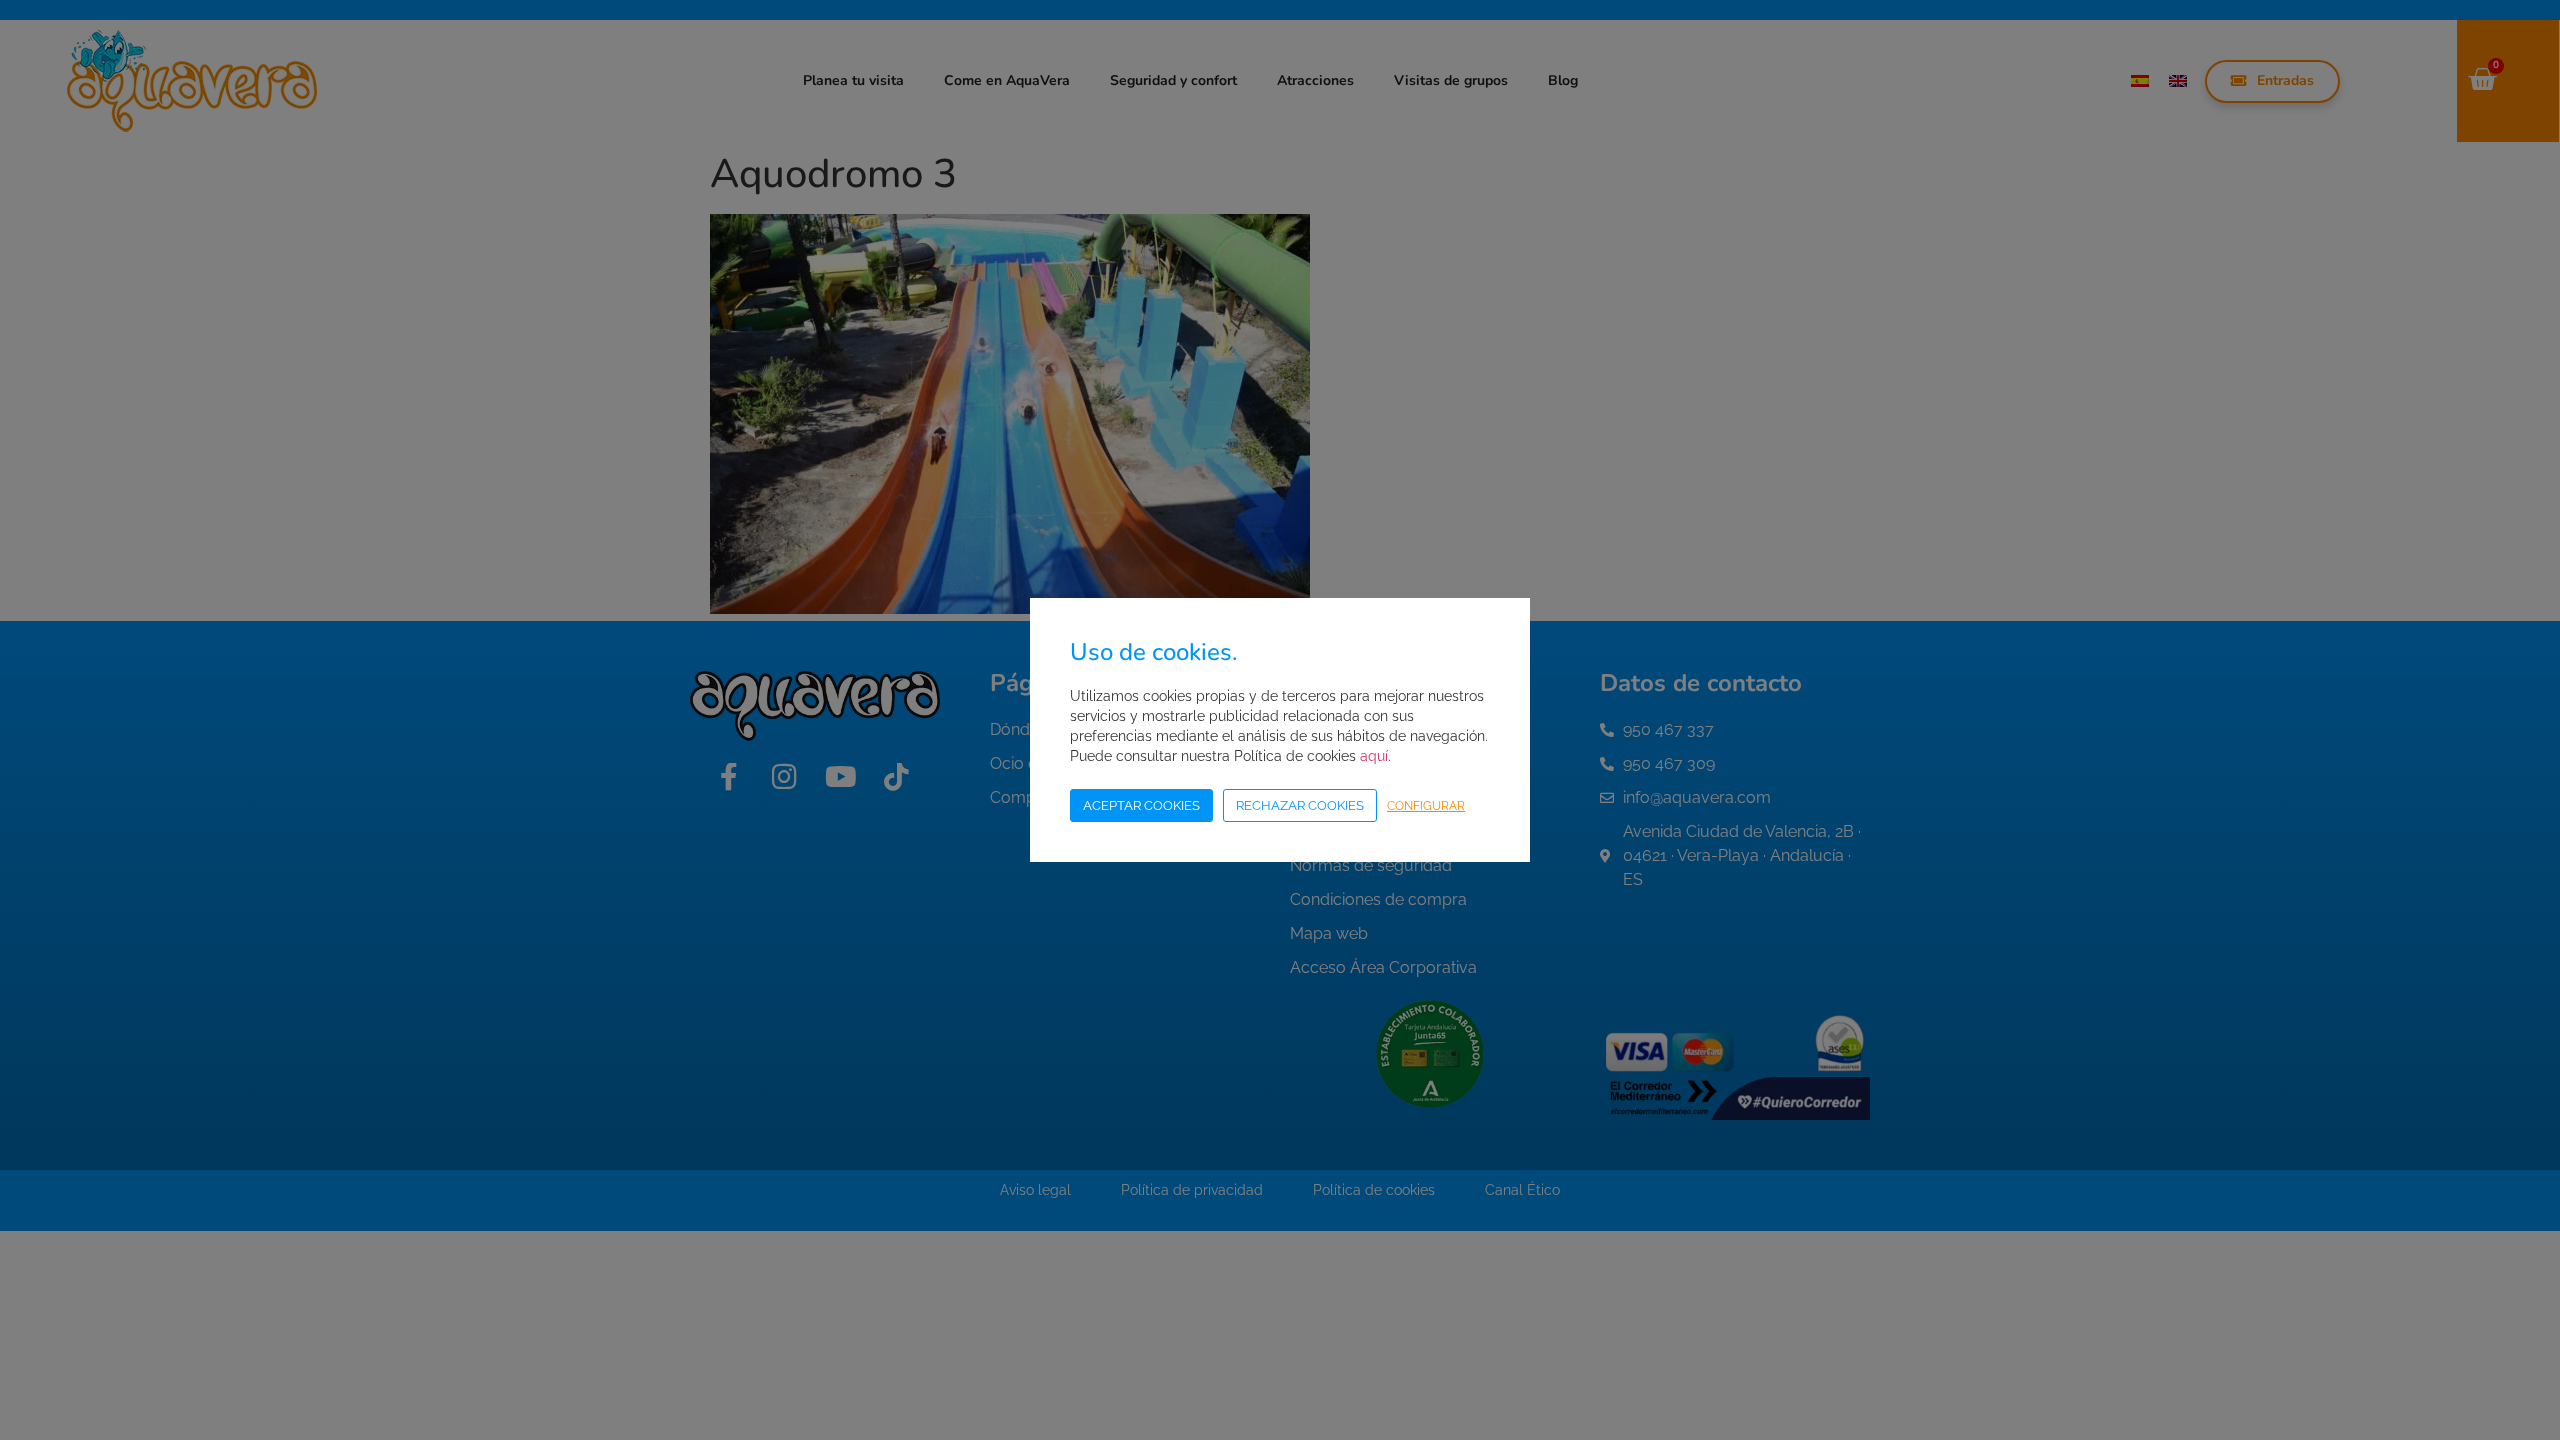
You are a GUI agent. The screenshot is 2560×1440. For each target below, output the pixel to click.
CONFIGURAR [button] (1426, 806)
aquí (1374, 756)
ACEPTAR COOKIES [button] (1141, 805)
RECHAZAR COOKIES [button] (1300, 805)
